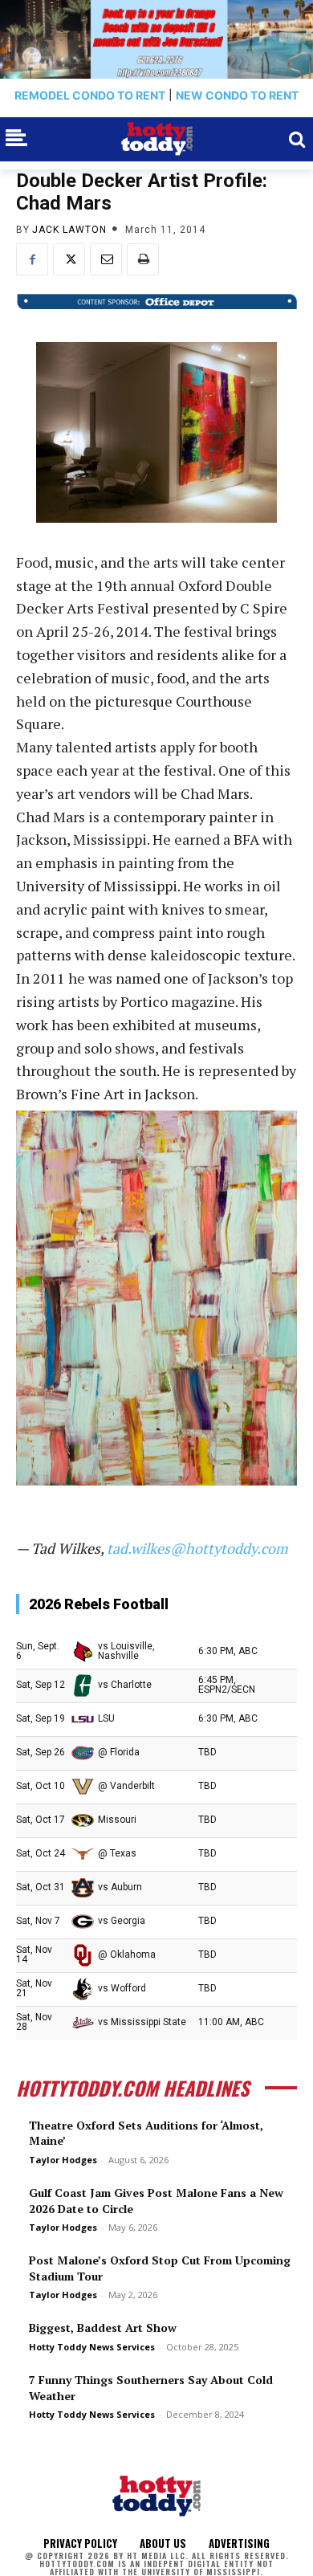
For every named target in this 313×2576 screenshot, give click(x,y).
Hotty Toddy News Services (92, 2347)
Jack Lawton (69, 230)
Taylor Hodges (63, 2160)
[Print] (143, 259)
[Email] (106, 259)
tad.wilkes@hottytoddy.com (197, 1548)
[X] (69, 259)
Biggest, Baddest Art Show (103, 2327)
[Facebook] (32, 259)
